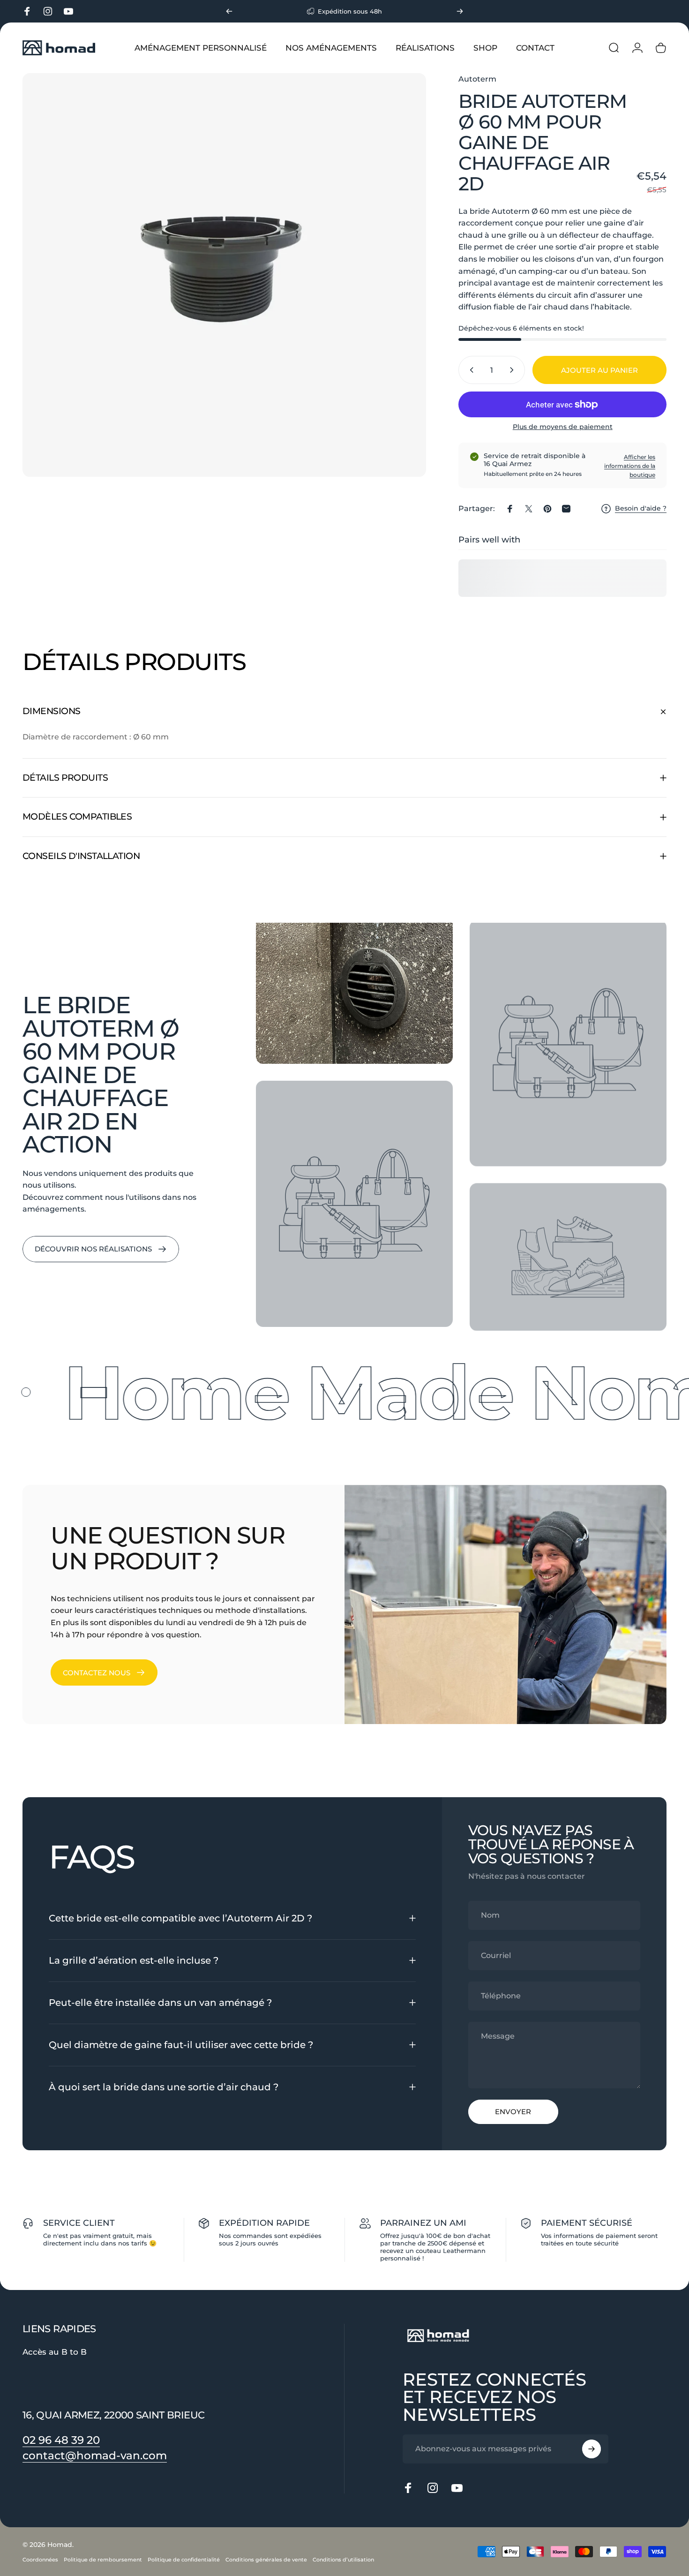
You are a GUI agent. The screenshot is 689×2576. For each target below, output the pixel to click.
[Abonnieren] (592, 2449)
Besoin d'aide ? (641, 508)
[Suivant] (460, 11)
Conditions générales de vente (266, 2560)
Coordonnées (40, 2560)
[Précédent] (229, 11)
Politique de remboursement (103, 2560)
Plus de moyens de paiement (563, 427)
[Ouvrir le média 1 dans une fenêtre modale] (224, 275)
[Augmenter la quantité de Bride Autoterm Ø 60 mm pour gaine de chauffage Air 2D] (514, 370)
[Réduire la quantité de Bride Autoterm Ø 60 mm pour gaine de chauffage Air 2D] (470, 370)
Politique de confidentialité (184, 2560)
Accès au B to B (55, 2352)
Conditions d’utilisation (343, 2560)
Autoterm (477, 79)
